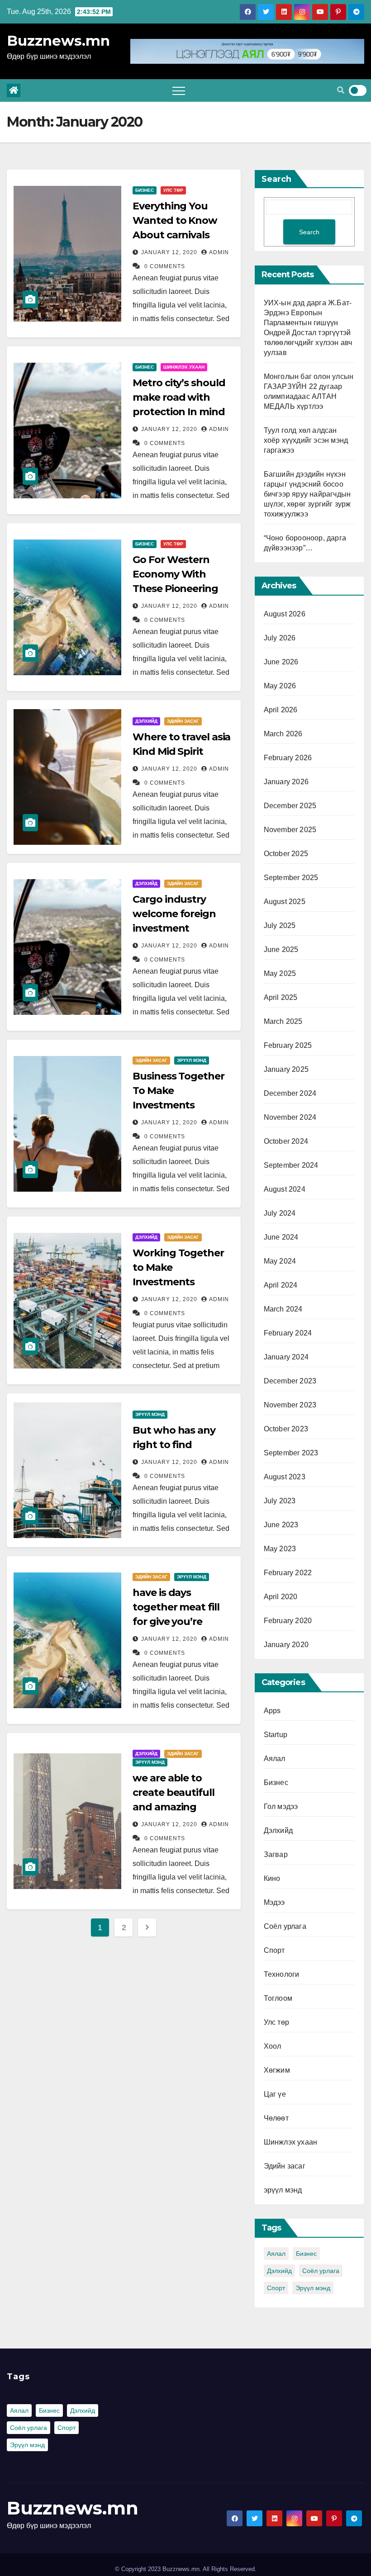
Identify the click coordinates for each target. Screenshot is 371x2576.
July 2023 (280, 1501)
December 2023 (290, 1381)
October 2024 (286, 1141)
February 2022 (288, 1573)
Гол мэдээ (281, 1807)
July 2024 (280, 1213)
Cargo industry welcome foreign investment (174, 914)
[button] (341, 90)
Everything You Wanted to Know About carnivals (175, 220)
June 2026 (281, 662)
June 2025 (281, 949)
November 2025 (290, 830)
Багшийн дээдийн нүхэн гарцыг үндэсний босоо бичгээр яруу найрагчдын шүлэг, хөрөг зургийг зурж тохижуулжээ (307, 494)
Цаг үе (275, 2094)
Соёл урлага (285, 1926)
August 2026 (285, 614)
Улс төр (173, 190)
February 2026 (288, 758)
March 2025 (283, 1021)
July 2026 (280, 638)
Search (276, 179)
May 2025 (280, 973)
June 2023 (281, 1525)
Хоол (273, 2046)
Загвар (276, 1854)
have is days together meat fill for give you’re (176, 1607)
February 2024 (288, 1333)
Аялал (275, 1759)
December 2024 (290, 1093)
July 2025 (280, 926)
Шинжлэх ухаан (184, 367)
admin (219, 252)
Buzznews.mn (58, 41)
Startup (276, 1735)
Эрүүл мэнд (313, 2288)
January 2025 (286, 1069)
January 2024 (286, 1357)
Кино (272, 1878)
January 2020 (286, 1645)
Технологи (282, 1974)
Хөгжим (277, 2070)
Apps (272, 1711)
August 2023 (285, 1477)
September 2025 (291, 878)
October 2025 (286, 854)
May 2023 (280, 1549)
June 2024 (281, 1237)
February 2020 (288, 1621)
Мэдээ (274, 1902)
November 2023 (290, 1405)
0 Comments (165, 266)
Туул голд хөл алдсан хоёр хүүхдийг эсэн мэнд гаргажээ (306, 440)
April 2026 (281, 710)
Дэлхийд (146, 721)
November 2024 (290, 1117)
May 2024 (280, 1261)
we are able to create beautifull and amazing (173, 1792)
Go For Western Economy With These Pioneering (175, 574)
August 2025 (285, 902)
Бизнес (145, 190)
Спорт (274, 1950)
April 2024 (281, 1285)
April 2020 (281, 1597)
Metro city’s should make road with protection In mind (179, 397)
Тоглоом (278, 1998)
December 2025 (290, 806)
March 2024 (283, 1309)
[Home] (14, 90)
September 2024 (291, 1165)
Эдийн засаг (183, 721)
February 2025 (288, 1045)
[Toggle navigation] (179, 90)
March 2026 (283, 734)
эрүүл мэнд (192, 1060)
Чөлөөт (276, 2118)
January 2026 (286, 782)
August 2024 (285, 1189)
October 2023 (286, 1429)
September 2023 (291, 1453)
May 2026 (280, 686)
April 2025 (281, 997)
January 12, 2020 (170, 252)
